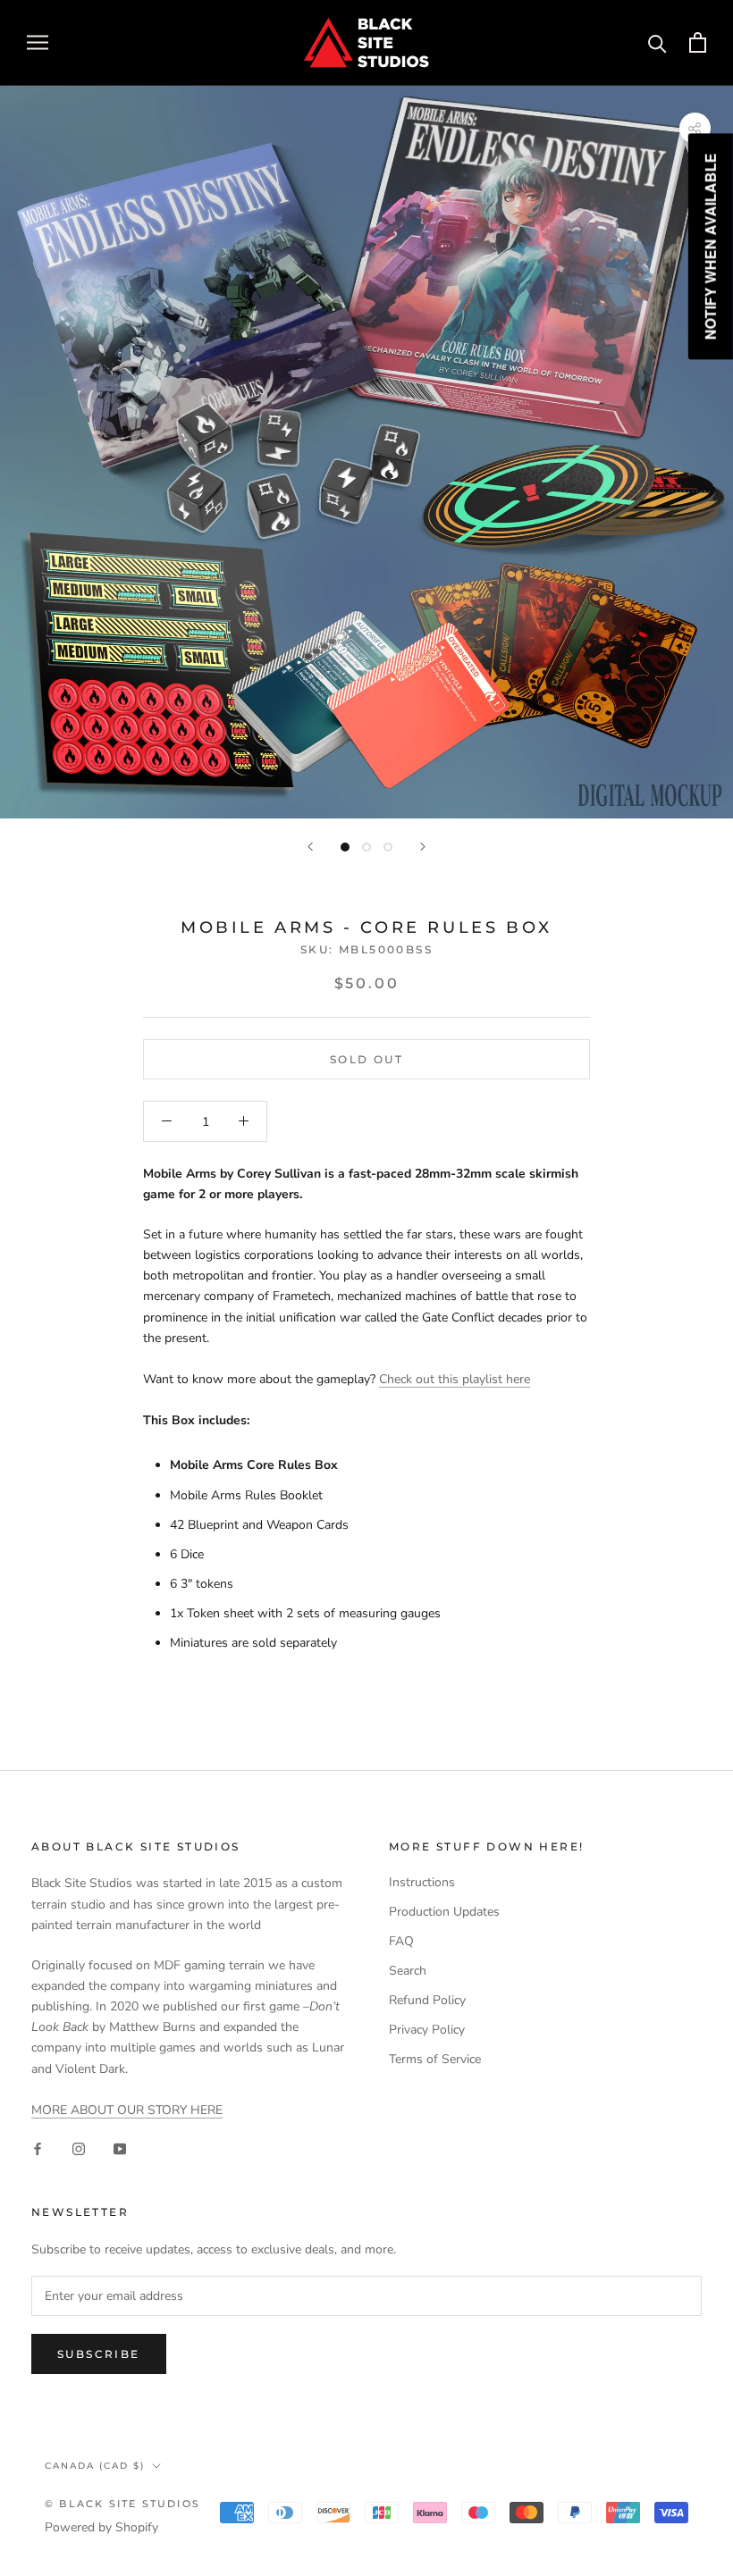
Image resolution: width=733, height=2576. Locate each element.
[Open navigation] (38, 42)
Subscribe (99, 2354)
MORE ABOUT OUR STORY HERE (127, 2110)
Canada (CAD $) (95, 2466)
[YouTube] (120, 2148)
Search (408, 1971)
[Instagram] (79, 2148)
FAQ (401, 1941)
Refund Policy (427, 2000)
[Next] (423, 847)
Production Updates (444, 1912)
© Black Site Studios (122, 2504)
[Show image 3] (388, 847)
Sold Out (366, 1059)
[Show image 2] (366, 847)
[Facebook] (38, 2148)
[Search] (657, 42)
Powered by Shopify (101, 2527)
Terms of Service (435, 2059)
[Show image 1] (345, 847)
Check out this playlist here (455, 1379)
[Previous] (310, 847)
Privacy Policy (427, 2030)
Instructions (422, 1882)
